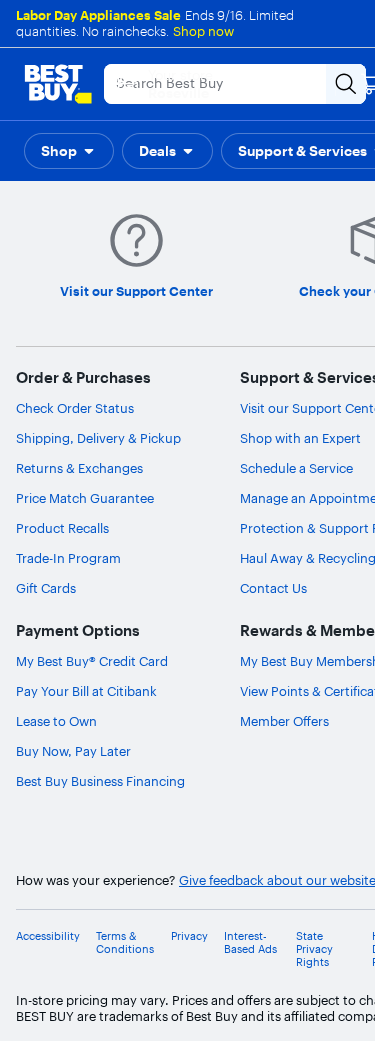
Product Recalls (62, 528)
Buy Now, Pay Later (73, 751)
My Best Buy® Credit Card (92, 661)
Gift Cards (46, 588)
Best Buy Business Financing (100, 781)
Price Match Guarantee (85, 498)
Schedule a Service (296, 468)
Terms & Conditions (125, 943)
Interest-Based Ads (250, 943)
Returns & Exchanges (79, 468)
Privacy (189, 936)
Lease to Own (56, 721)
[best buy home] (58, 84)
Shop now (203, 31)
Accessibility (48, 936)
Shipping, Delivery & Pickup (98, 438)
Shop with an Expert (300, 438)
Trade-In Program (68, 558)
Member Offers (284, 721)
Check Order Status (75, 408)
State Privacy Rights (314, 949)
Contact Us (273, 588)
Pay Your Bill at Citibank (86, 691)
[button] (69, 151)
